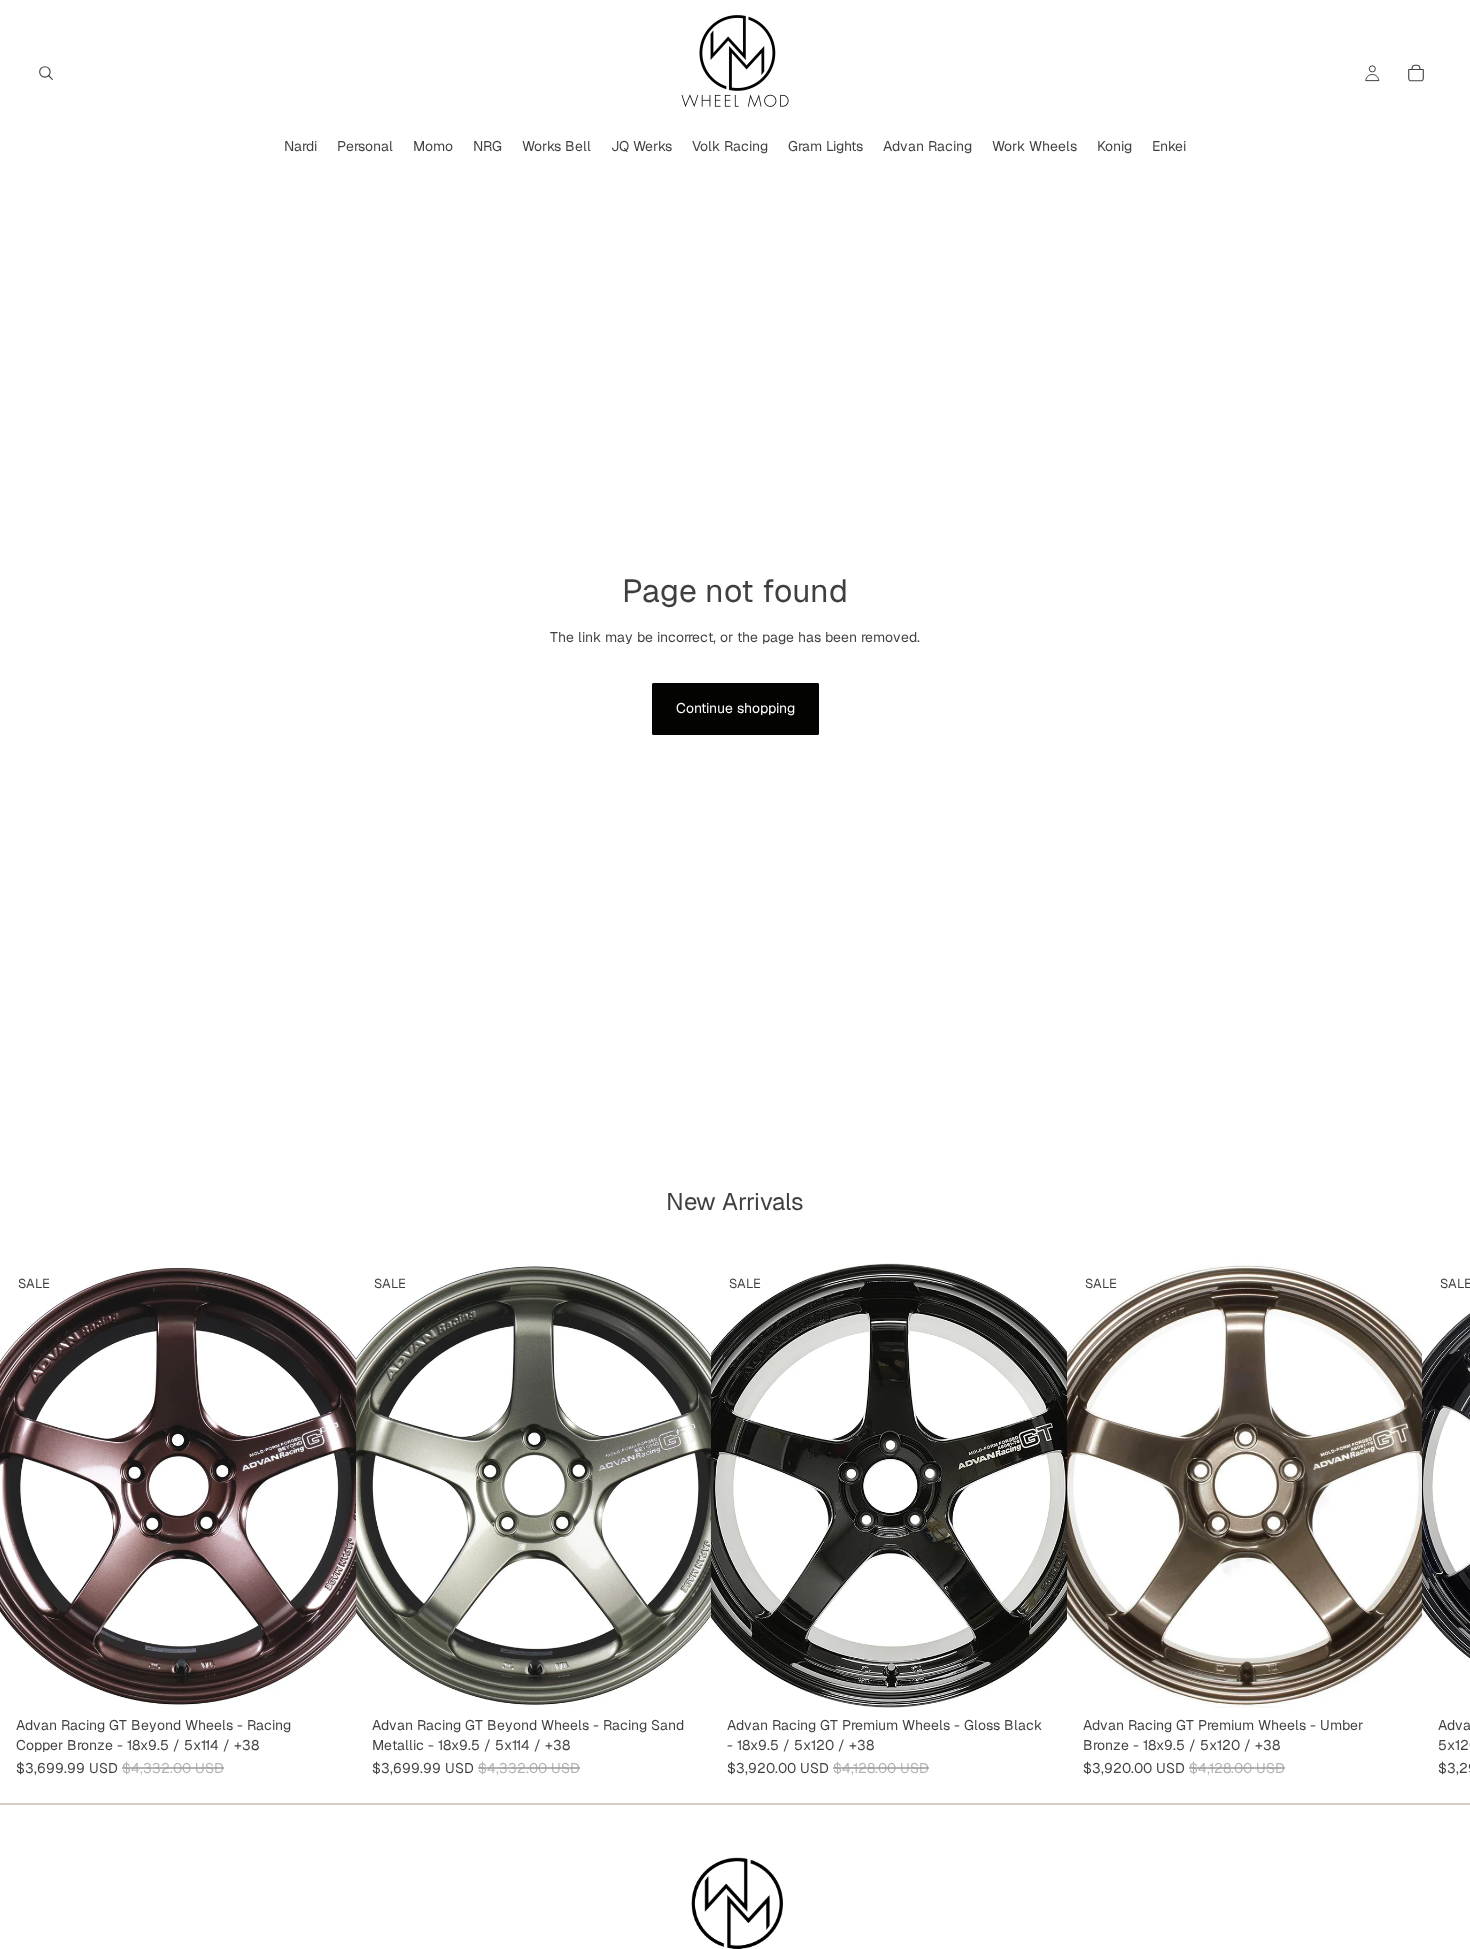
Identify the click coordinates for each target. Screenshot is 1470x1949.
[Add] (325, 1678)
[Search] (46, 73)
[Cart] (1416, 73)
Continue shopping (735, 708)
